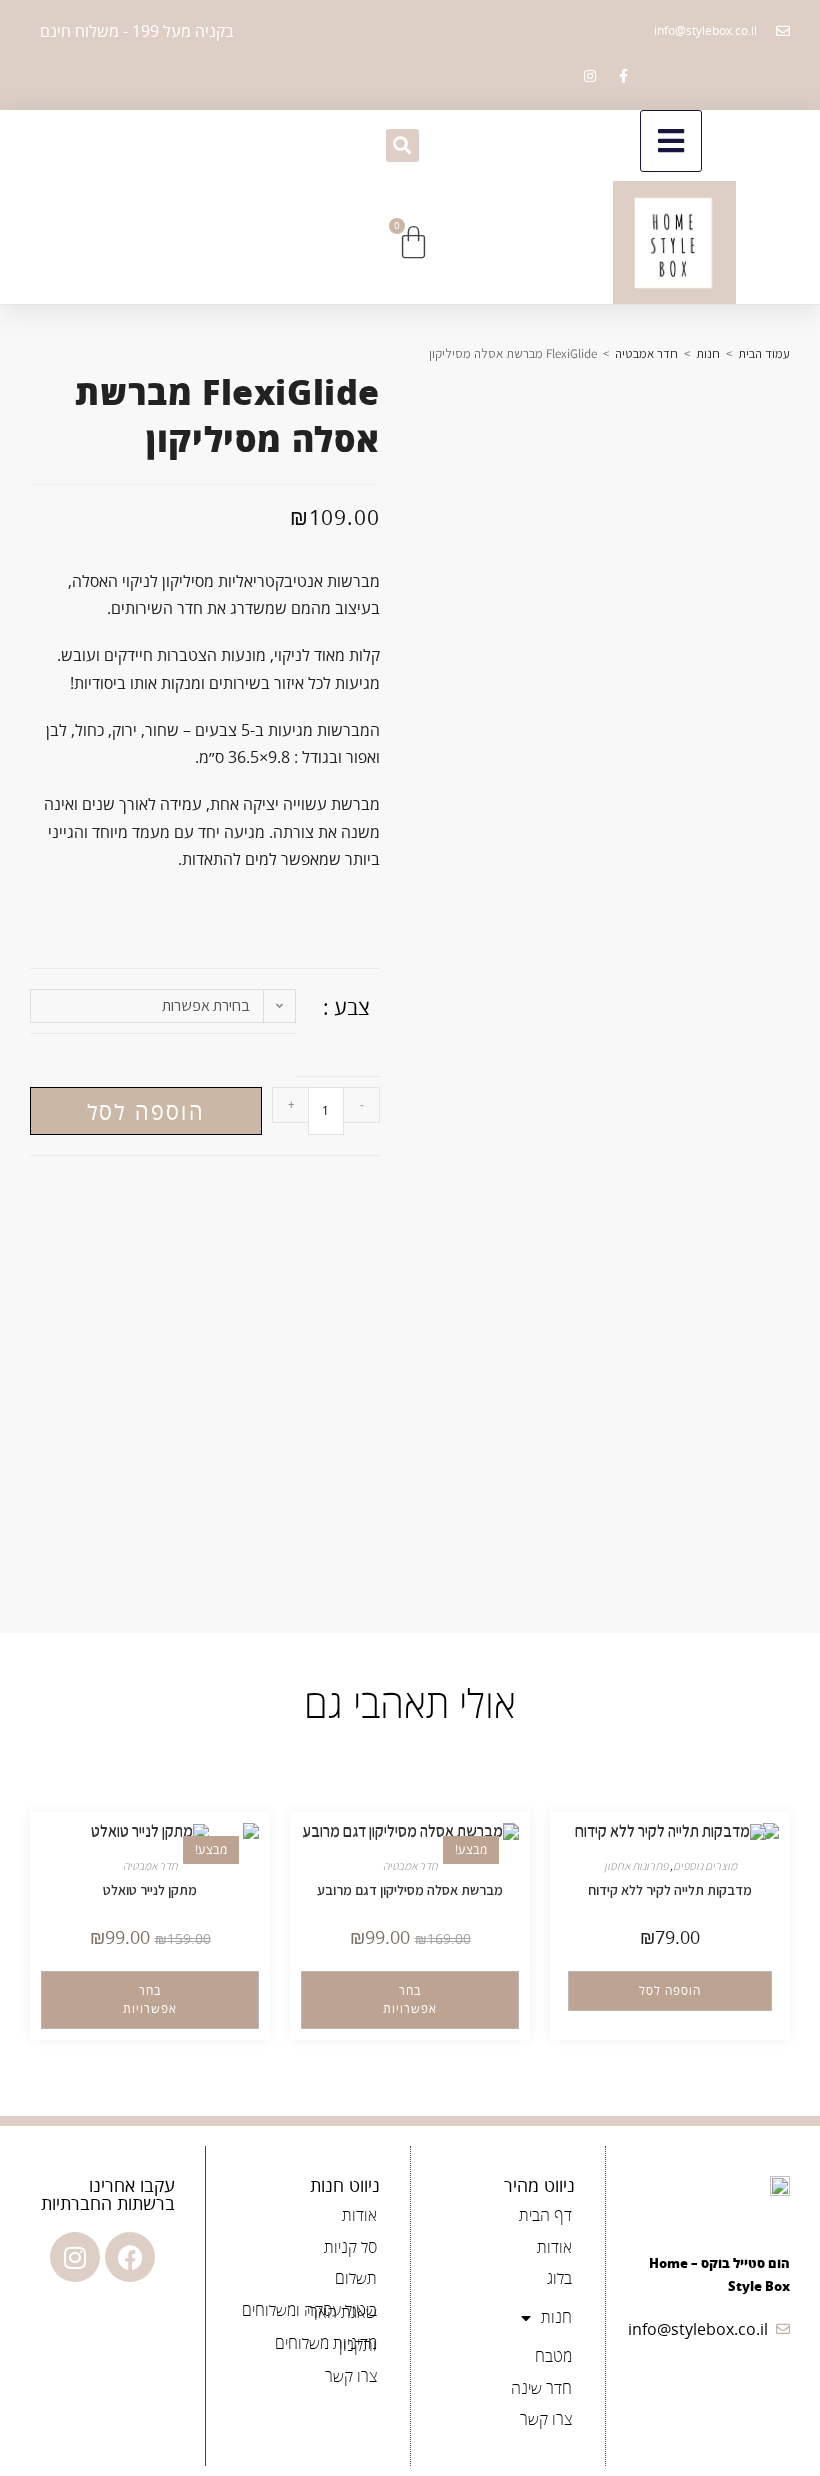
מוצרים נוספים (705, 1865)
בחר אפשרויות (410, 1999)
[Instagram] (75, 2257)
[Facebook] (130, 2257)
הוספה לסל (146, 1111)
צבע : (346, 1007)
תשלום (356, 2278)
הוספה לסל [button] (670, 1990)
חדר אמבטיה (646, 353)
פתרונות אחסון (636, 1865)
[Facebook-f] (623, 76)
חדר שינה (541, 2388)
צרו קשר (546, 2419)
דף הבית (545, 2215)
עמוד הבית (764, 353)
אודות (554, 2247)
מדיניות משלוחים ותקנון (326, 2344)
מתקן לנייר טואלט (150, 1890)
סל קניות (350, 2247)
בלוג (559, 2278)
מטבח (553, 2356)
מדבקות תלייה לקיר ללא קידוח (670, 1890)
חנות (708, 353)
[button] (402, 145)
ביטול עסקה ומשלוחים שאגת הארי (309, 2311)
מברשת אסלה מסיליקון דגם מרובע (410, 1890)
